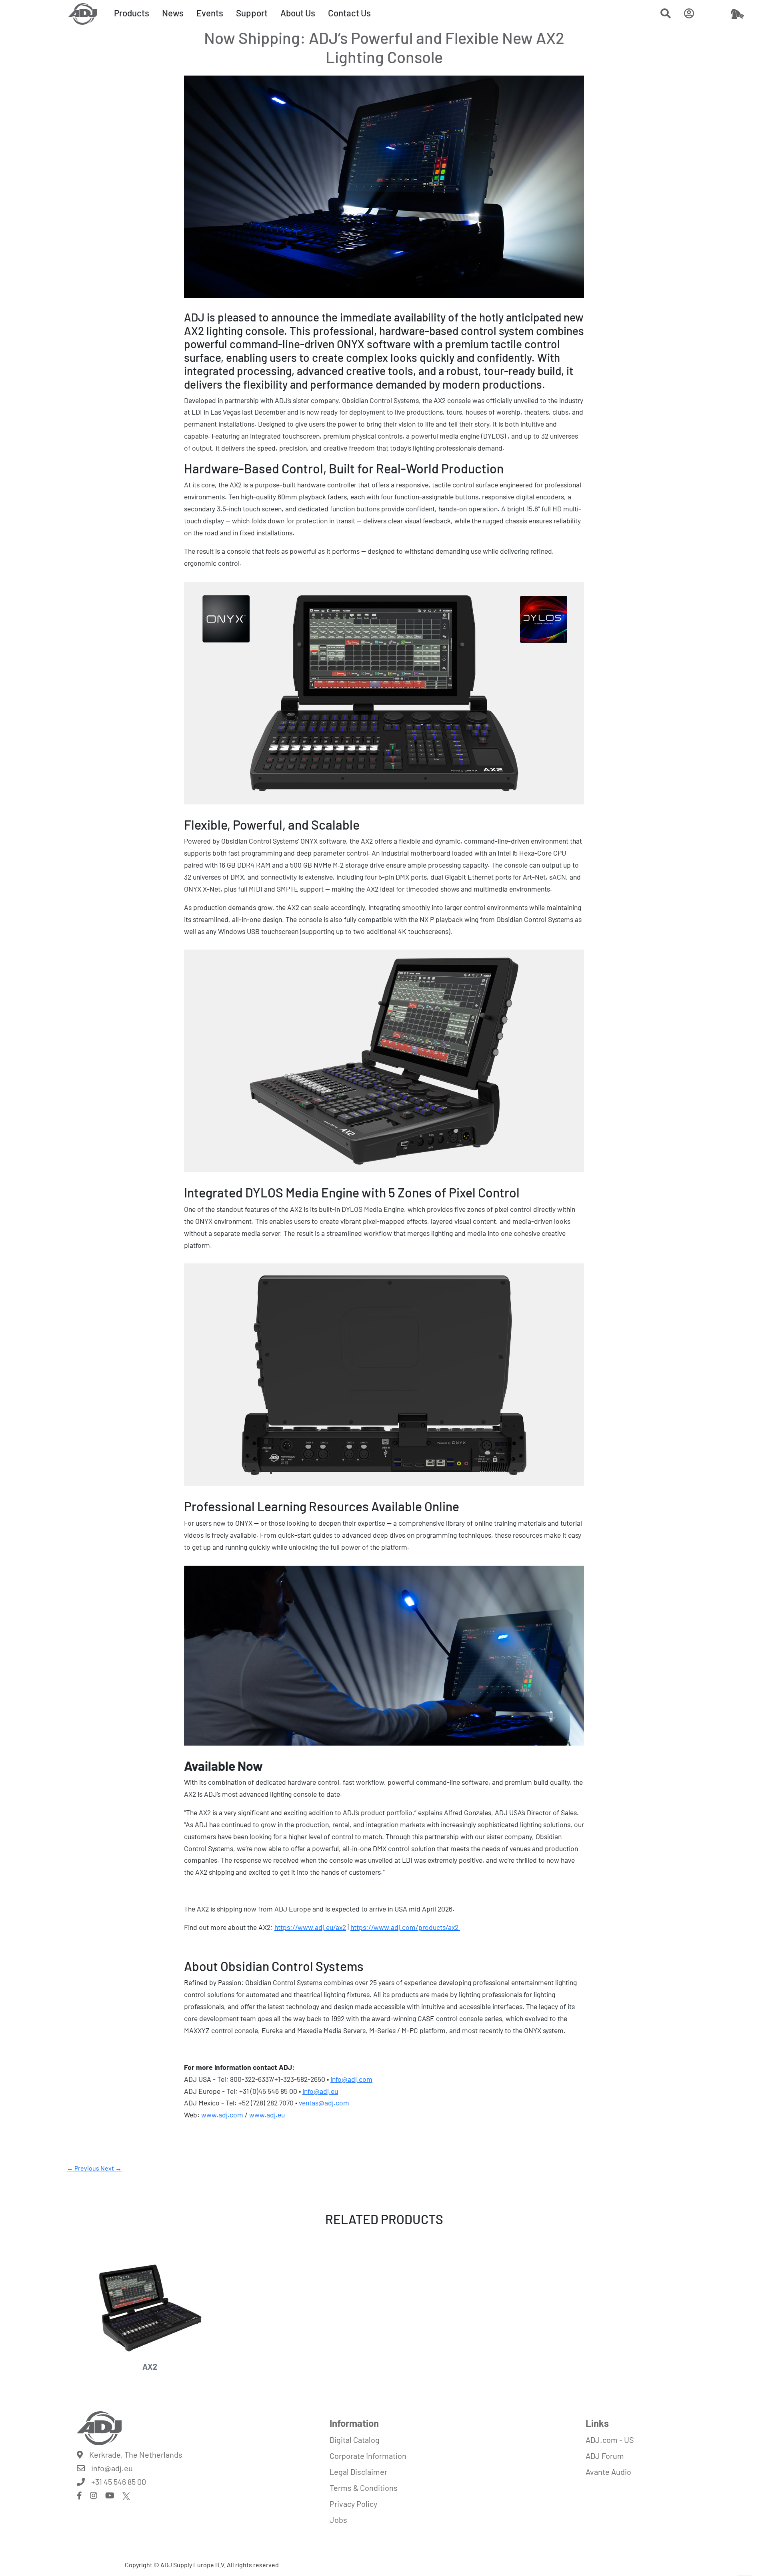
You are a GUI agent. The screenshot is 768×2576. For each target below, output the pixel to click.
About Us (298, 13)
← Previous (84, 2168)
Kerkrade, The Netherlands (136, 2454)
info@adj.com (351, 2079)
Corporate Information (368, 2456)
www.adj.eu (267, 2115)
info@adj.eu (320, 2091)
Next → (111, 2168)
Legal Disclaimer (358, 2472)
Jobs (338, 2520)
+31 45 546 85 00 (119, 2482)
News (173, 13)
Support (252, 13)
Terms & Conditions (364, 2488)
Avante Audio (608, 2472)
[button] (666, 15)
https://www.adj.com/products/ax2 (405, 1927)
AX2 (150, 2366)
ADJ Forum (605, 2456)
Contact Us (349, 13)
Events (210, 13)
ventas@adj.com (324, 2103)
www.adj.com (222, 2115)
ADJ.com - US (610, 2440)
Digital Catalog (355, 2440)
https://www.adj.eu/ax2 (310, 1927)
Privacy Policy (353, 2504)
